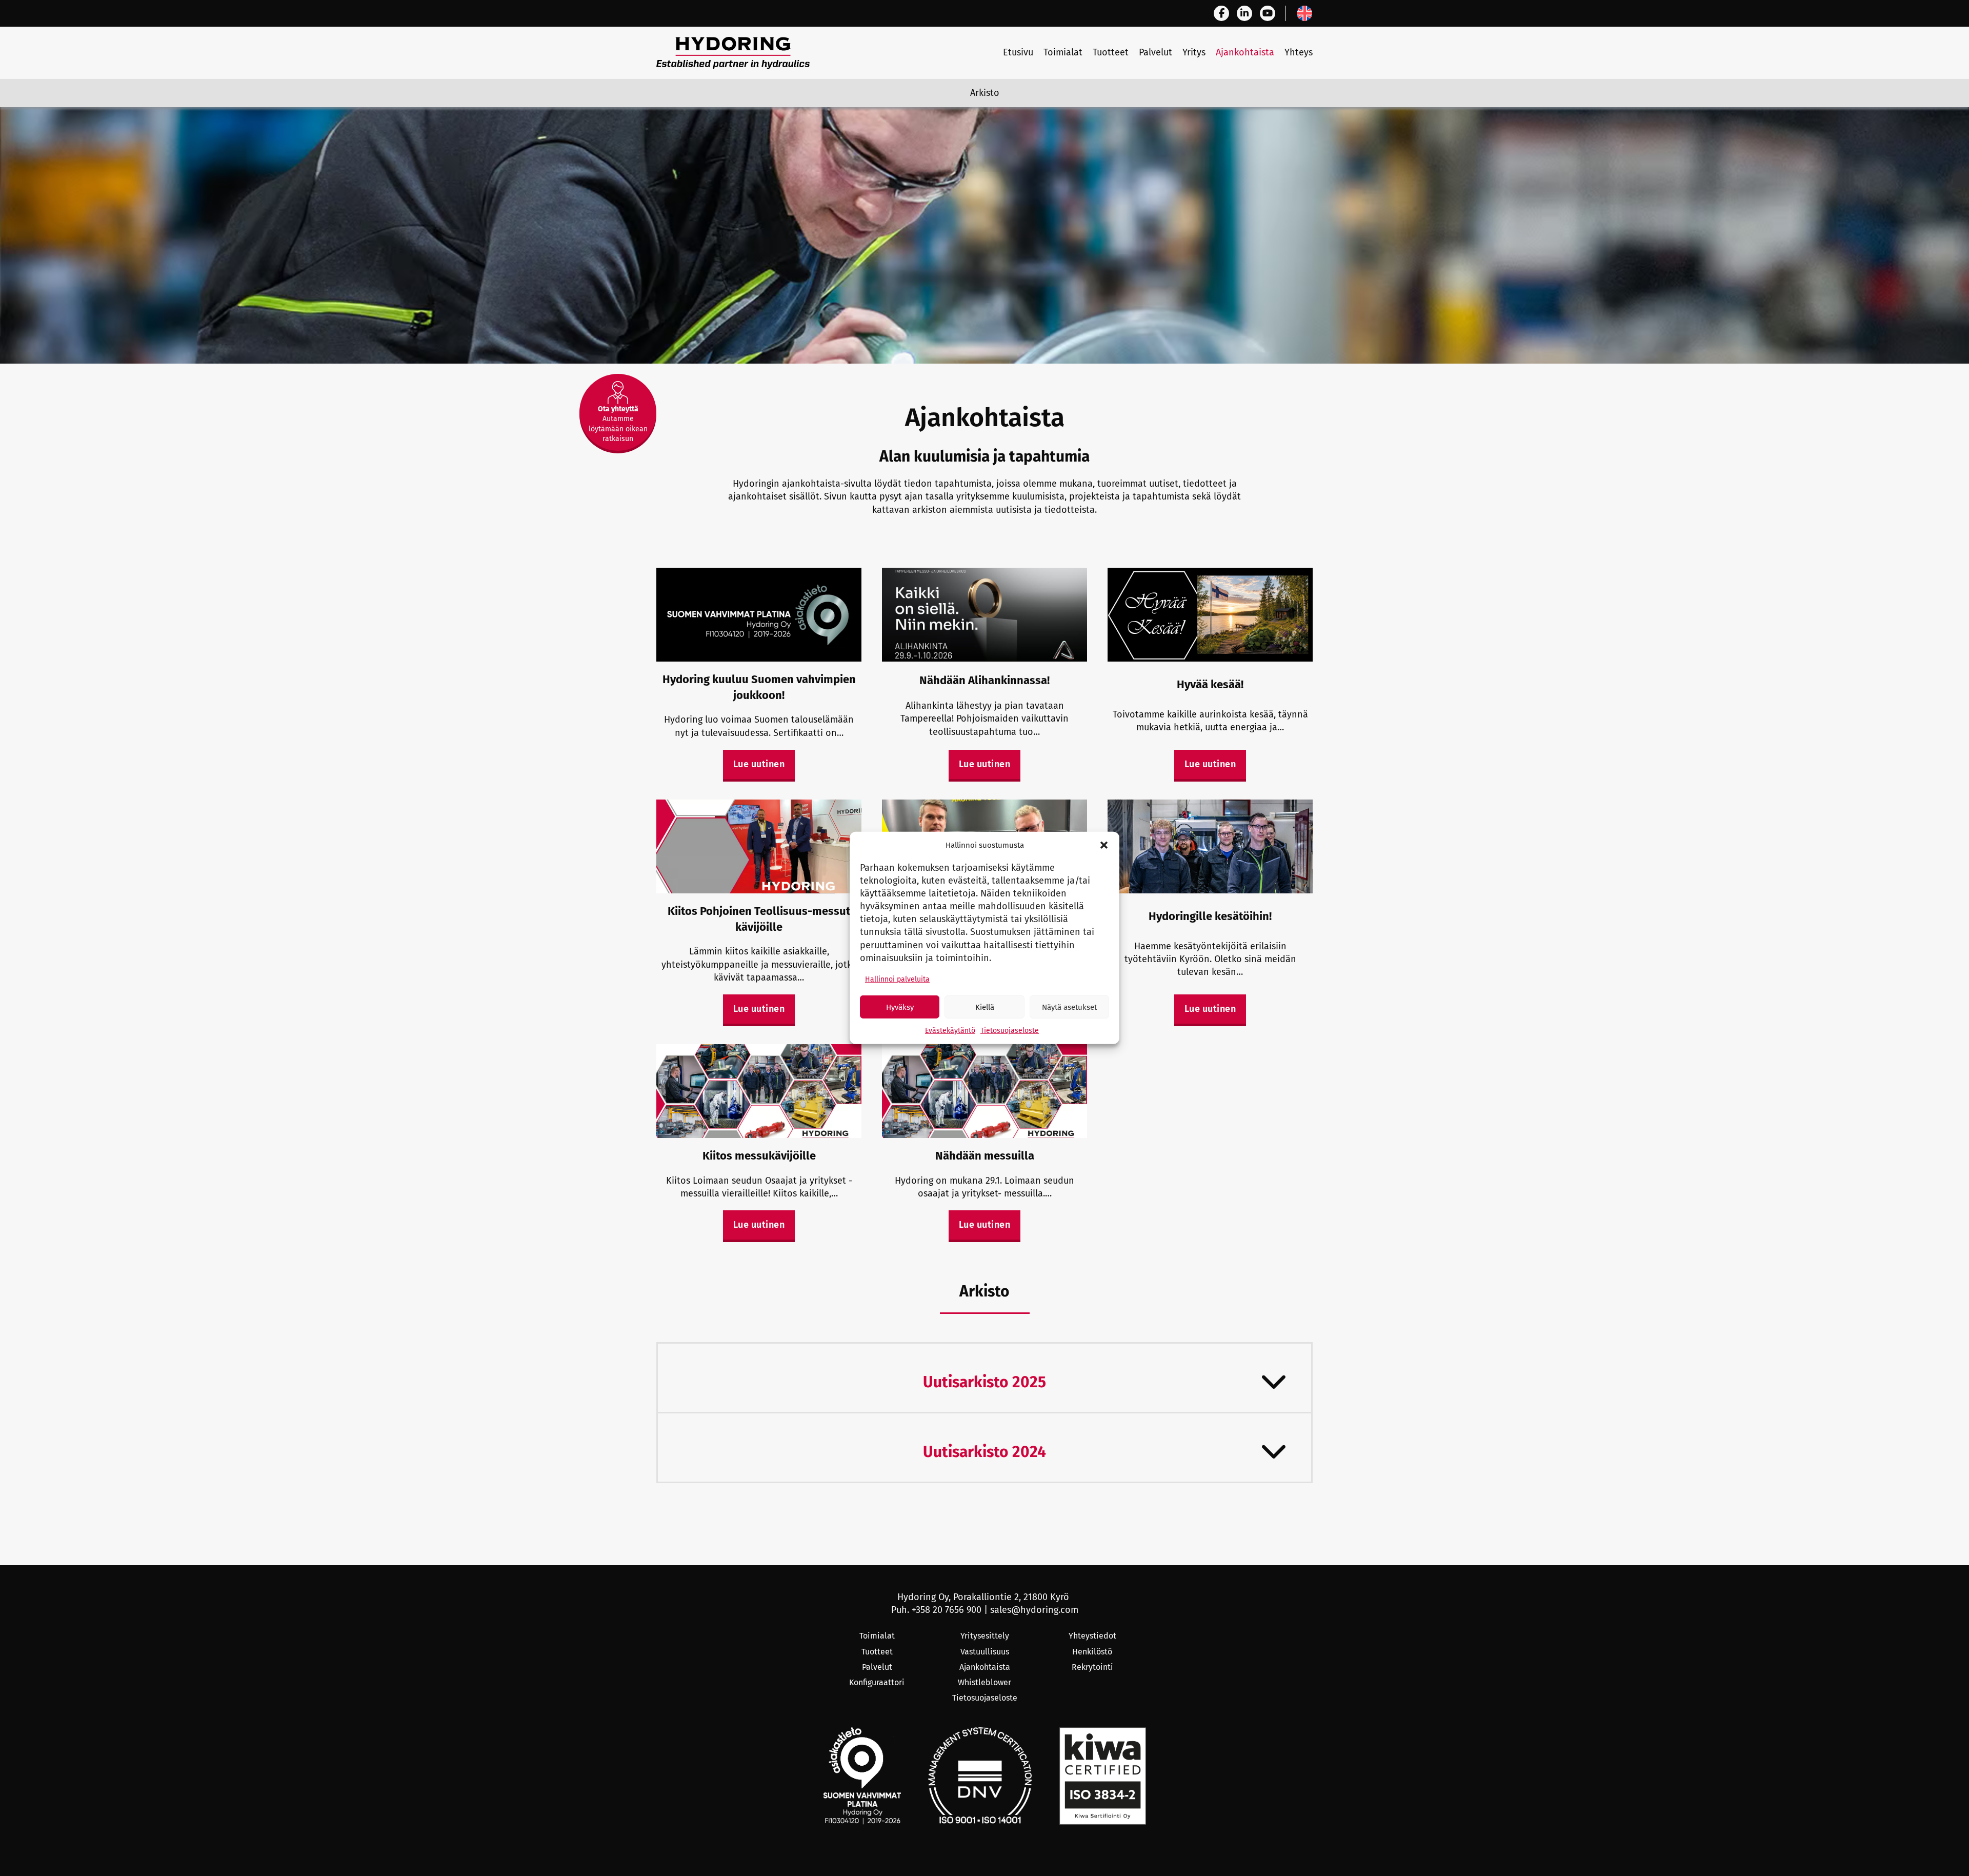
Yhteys (1299, 52)
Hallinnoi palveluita (897, 979)
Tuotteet (1111, 52)
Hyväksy (900, 1007)
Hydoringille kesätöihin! (1210, 916)
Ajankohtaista (1245, 52)
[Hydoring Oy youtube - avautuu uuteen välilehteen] (1268, 13)
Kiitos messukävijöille (759, 1156)
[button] (1104, 845)
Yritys (1194, 52)
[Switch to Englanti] (1304, 13)
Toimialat (1063, 52)
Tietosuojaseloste (1010, 1031)
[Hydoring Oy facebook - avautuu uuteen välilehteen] (1221, 13)
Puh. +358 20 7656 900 (936, 1610)
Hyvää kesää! (1210, 684)
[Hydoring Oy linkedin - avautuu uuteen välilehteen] (1244, 13)
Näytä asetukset (1069, 1007)
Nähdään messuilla (985, 1156)
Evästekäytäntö (950, 1031)
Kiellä (985, 1007)
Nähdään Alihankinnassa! (985, 680)
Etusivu (1018, 52)
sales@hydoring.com (1034, 1610)
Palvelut (1156, 52)
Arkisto (985, 93)
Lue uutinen (759, 764)
